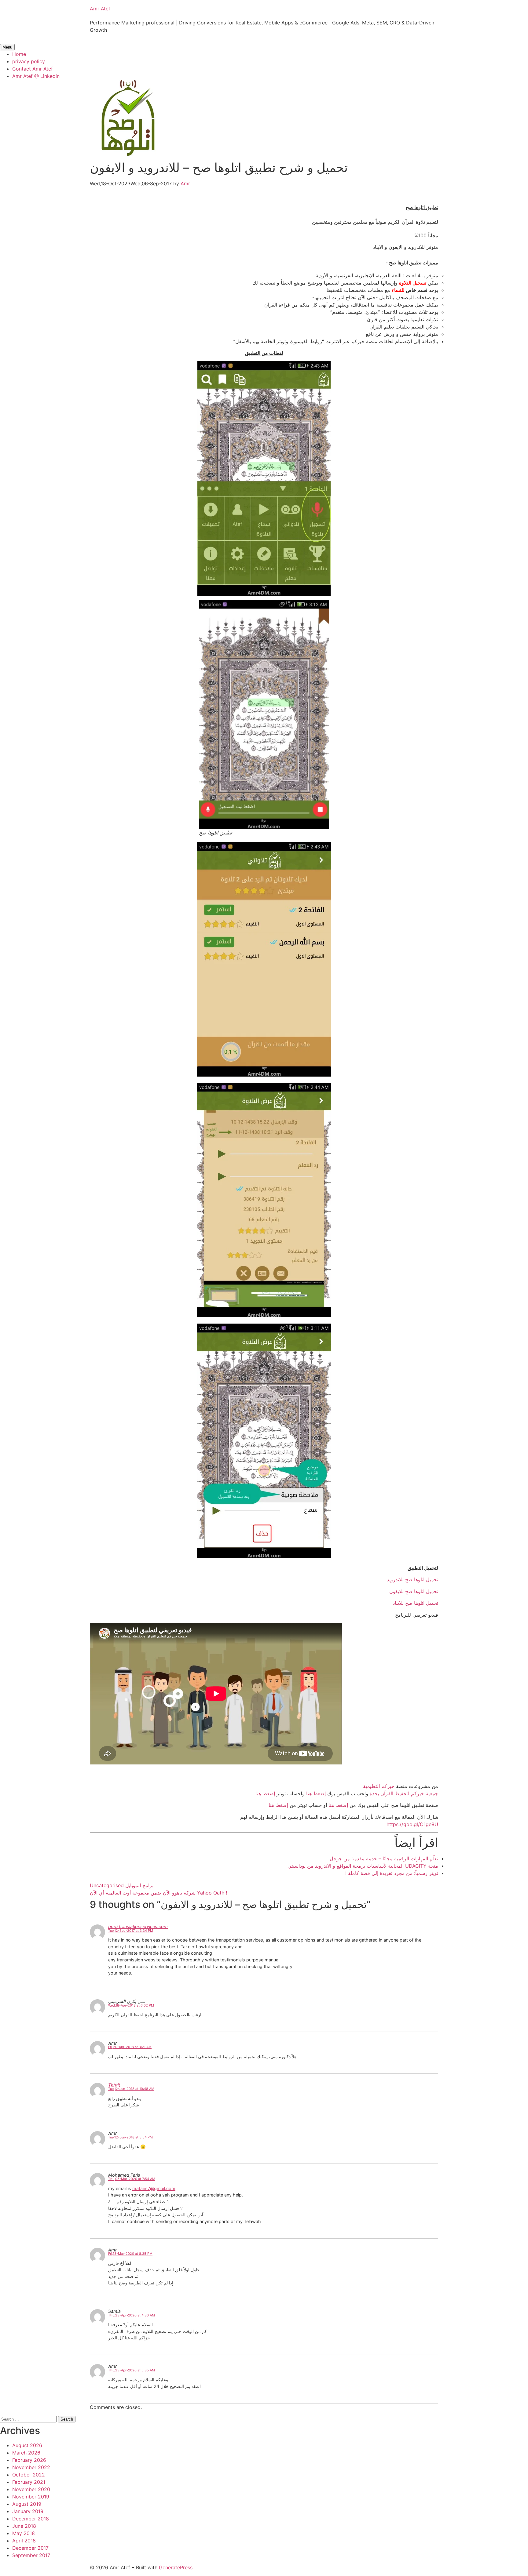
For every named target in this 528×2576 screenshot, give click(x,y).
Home (19, 54)
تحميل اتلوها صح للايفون (414, 1591)
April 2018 (24, 2541)
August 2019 (27, 2504)
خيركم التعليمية (379, 1786)
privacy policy (29, 61)
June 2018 (24, 2526)
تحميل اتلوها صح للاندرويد (413, 1579)
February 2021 (29, 2482)
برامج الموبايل (139, 1885)
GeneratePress (176, 2567)
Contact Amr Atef (33, 69)
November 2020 (31, 2489)
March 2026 (26, 2453)
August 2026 (27, 2445)
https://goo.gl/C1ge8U (412, 1824)
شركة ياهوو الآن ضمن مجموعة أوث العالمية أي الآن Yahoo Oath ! (158, 1893)
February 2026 (29, 2460)
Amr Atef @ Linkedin (36, 76)
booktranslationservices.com (138, 1926)
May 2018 (24, 2533)
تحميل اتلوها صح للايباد (415, 1603)
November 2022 (31, 2467)
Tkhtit (114, 2085)
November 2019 (31, 2497)
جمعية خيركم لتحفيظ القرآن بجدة (404, 1793)
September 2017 (31, 2555)
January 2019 (28, 2511)
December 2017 (30, 2548)
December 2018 (31, 2519)
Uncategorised (107, 1885)
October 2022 (29, 2475)
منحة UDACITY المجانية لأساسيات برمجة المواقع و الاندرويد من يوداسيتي (363, 1866)
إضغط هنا (316, 1793)
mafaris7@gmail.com (154, 2188)
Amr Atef (100, 9)
